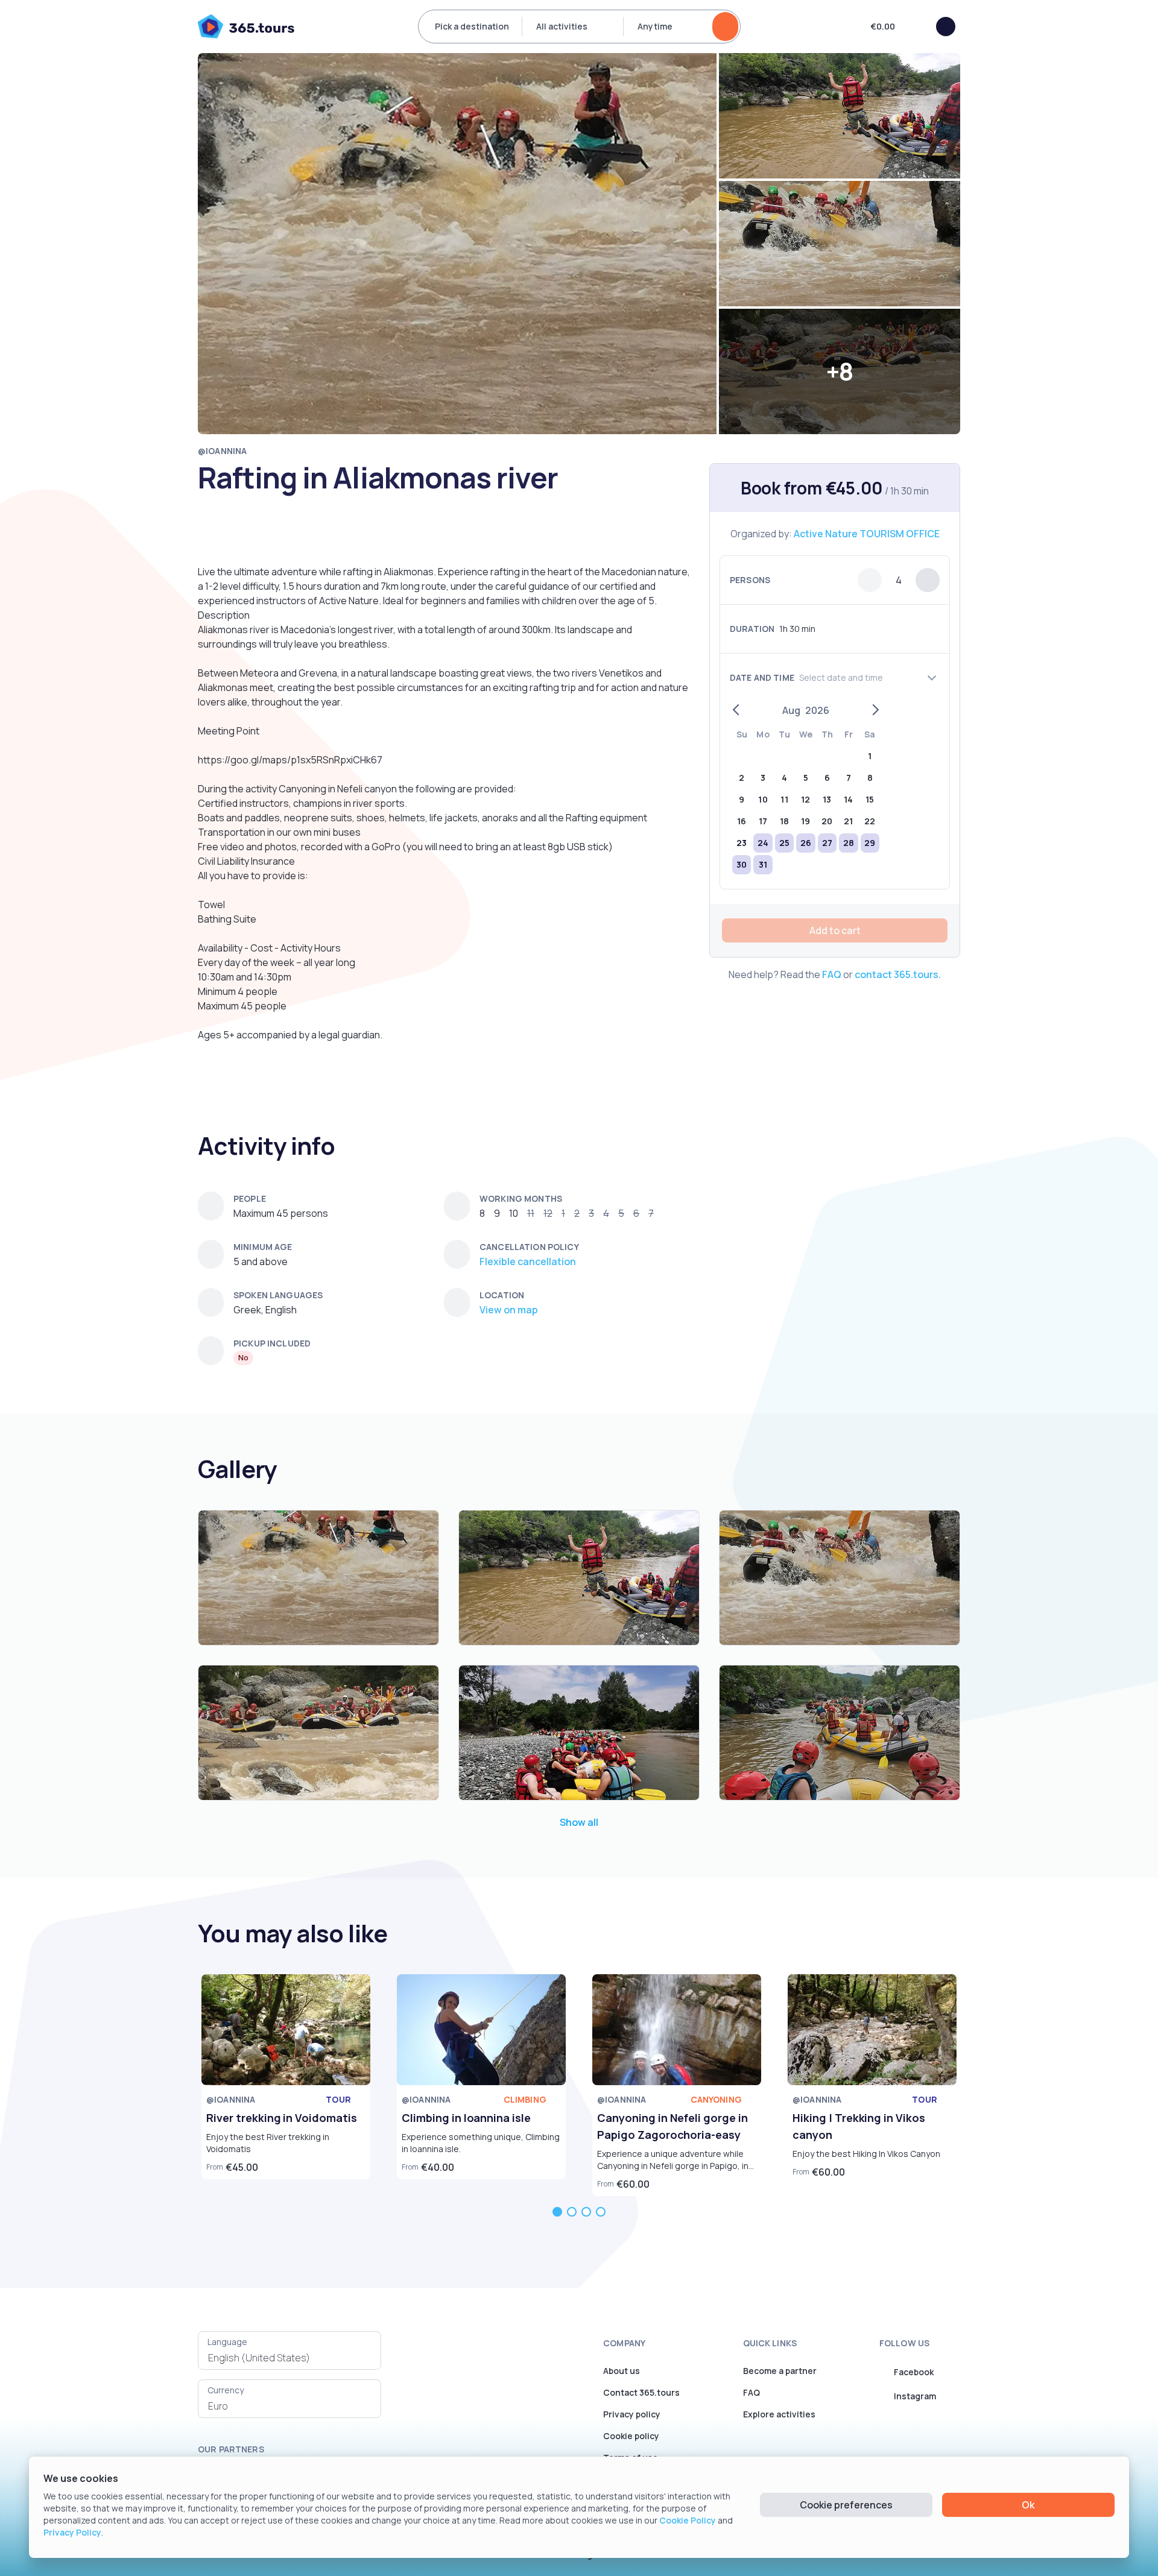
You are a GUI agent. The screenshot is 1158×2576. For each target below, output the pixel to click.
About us (622, 2371)
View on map (509, 1310)
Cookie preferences (846, 2505)
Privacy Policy (72, 2532)
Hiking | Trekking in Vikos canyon (859, 2126)
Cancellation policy (529, 1247)
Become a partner (780, 2371)
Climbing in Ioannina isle (466, 2118)
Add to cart (835, 930)
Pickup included (272, 1343)
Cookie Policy (688, 2520)
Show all (579, 1822)
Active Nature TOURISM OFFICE (867, 534)
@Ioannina (222, 451)
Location (502, 1295)
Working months (521, 1198)
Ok (1028, 2505)
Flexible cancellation (528, 1261)
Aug (791, 710)
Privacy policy (632, 2414)
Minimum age (263, 1247)
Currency (226, 2390)
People (250, 1198)
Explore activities (779, 2414)
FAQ (832, 974)
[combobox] (289, 2358)
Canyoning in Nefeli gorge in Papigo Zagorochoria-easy (672, 2126)
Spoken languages (278, 1295)
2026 (817, 710)
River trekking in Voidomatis (282, 2118)
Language (227, 2342)
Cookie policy (631, 2436)
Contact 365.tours (641, 2392)
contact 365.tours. (898, 974)
